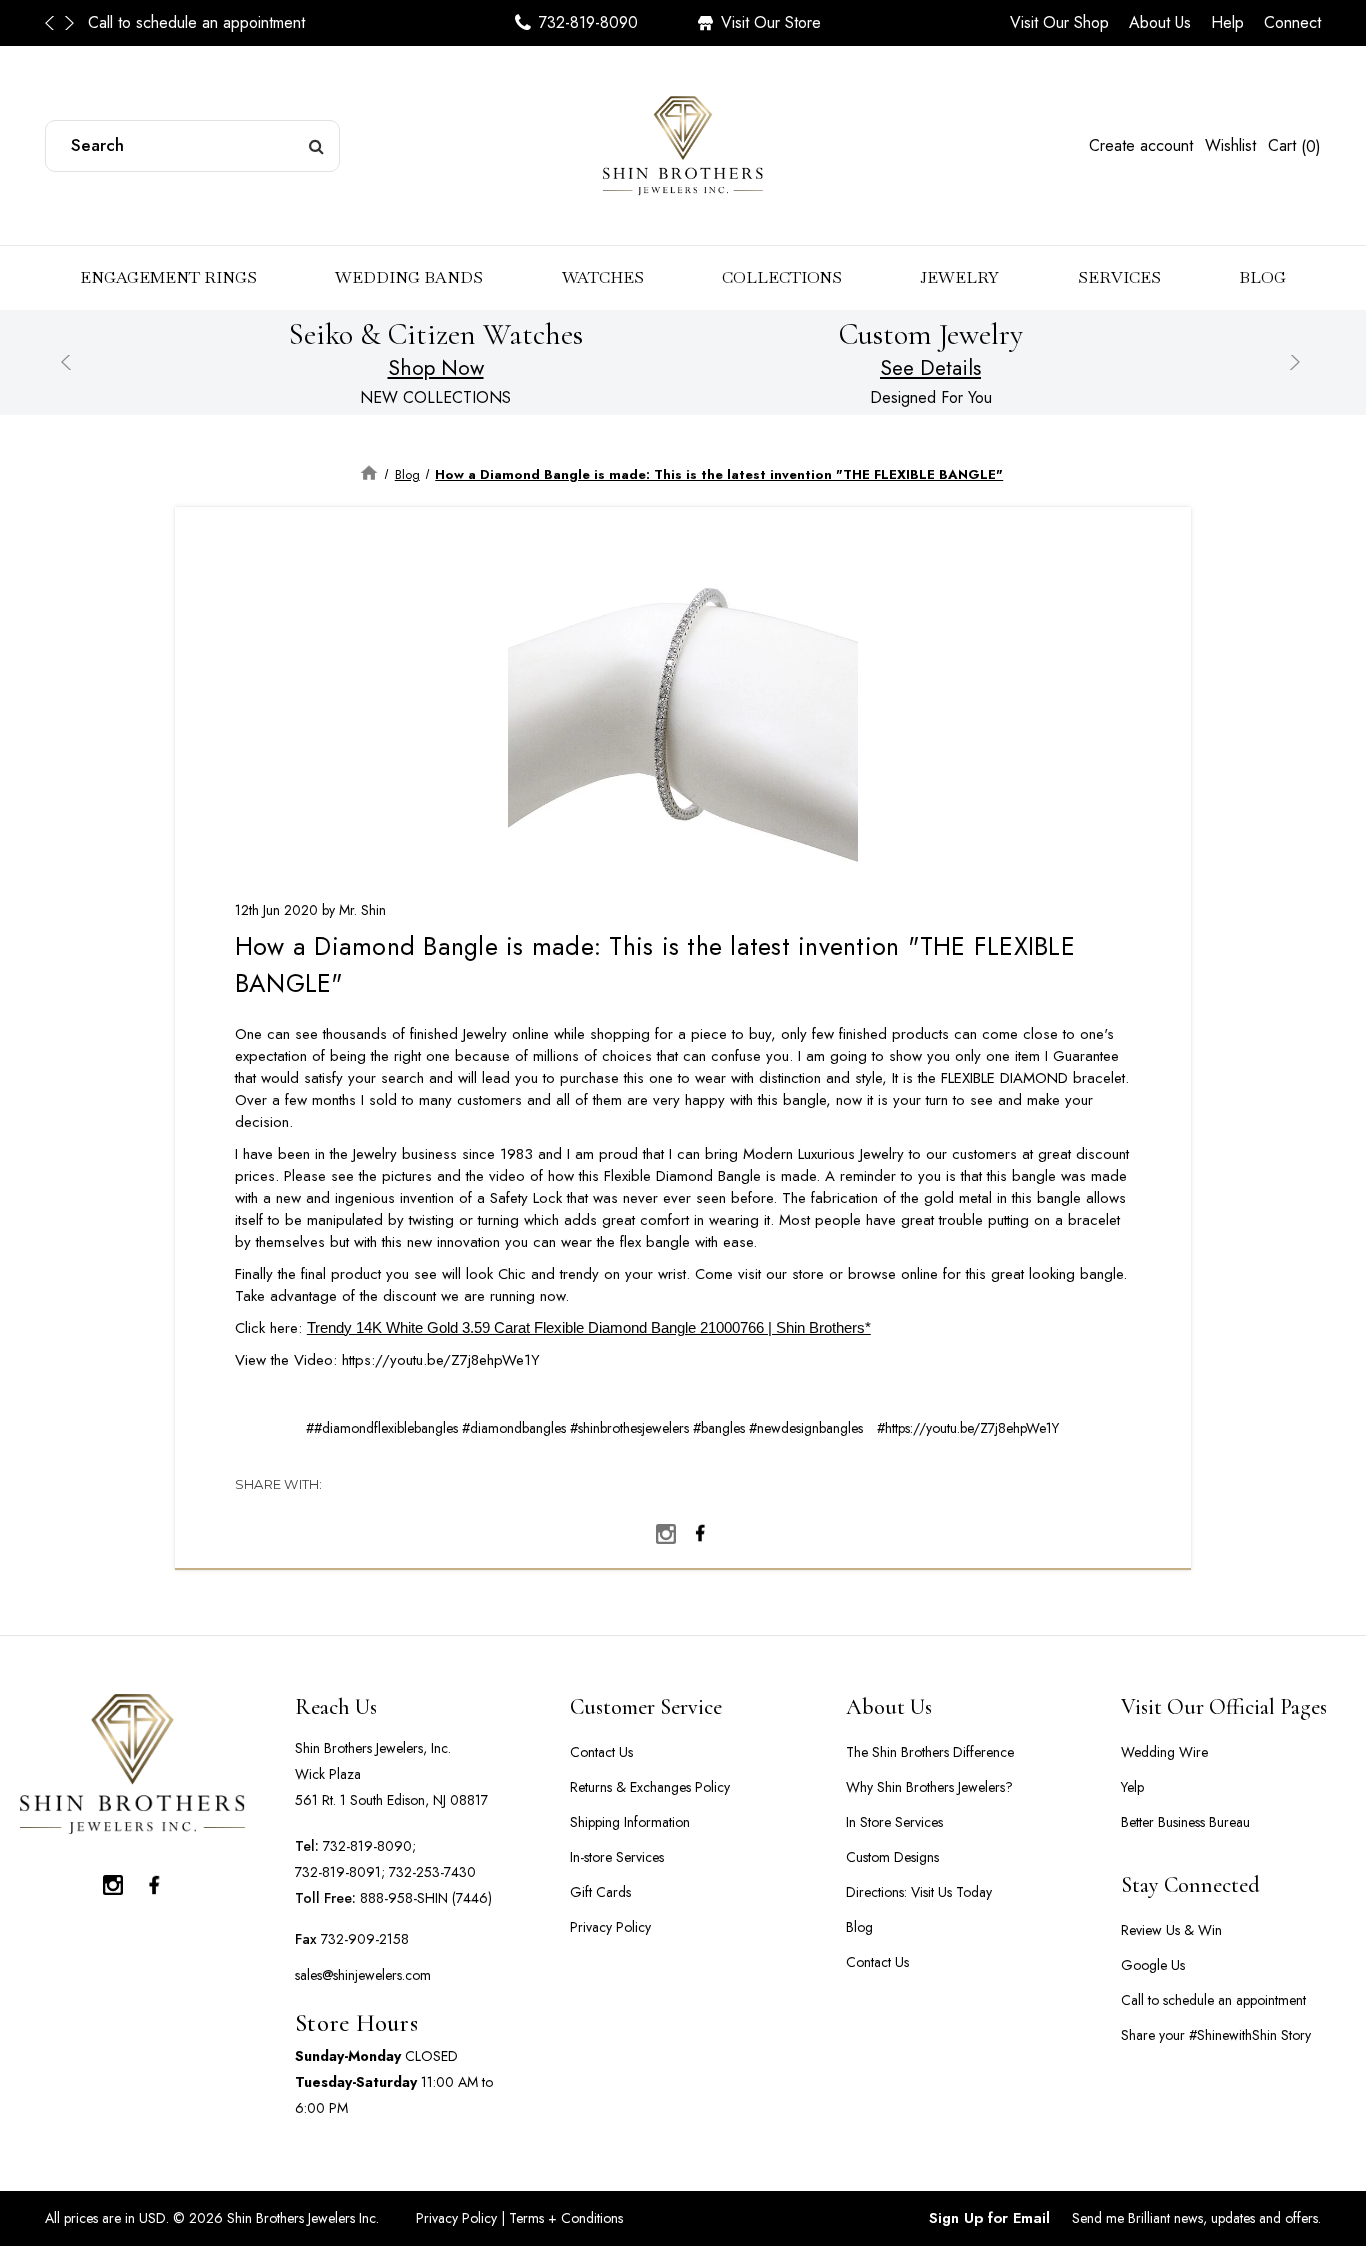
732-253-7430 (432, 1872)
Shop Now (436, 368)
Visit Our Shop (1059, 22)
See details (930, 368)
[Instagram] (666, 1529)
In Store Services (894, 1822)
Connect (1292, 22)
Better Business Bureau (1185, 1822)
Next (70, 23)
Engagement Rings (168, 277)
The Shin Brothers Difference (930, 1752)
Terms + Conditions (564, 2218)
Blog (1262, 277)
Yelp (1132, 1787)
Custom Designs (892, 1857)
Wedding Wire (1164, 1752)
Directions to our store (313, 22)
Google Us (1153, 1965)
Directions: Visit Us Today (919, 1892)
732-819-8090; (369, 1846)
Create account (1141, 145)
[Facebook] (700, 1529)
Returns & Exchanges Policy (650, 1787)
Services (1119, 277)
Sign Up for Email (989, 2218)
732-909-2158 (365, 1939)
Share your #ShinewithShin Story (1216, 2035)
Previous (55, 23)
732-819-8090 (588, 22)
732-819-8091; (340, 1872)
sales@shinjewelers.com (363, 1975)
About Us (1160, 22)
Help (1227, 22)
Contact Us (601, 1752)
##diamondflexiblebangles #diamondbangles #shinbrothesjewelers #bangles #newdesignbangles (584, 1428)
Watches (603, 277)
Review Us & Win (1171, 1930)
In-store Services (617, 1857)
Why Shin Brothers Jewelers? (929, 1787)
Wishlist (1230, 145)
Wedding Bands (409, 277)
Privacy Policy (610, 1927)
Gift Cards (600, 1892)
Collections (782, 277)
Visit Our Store (771, 22)
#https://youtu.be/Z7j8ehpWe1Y (968, 1428)
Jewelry (959, 277)
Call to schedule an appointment (108, 22)
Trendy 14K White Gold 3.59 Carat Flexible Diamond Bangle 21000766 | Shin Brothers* (589, 1327)
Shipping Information (630, 1822)
